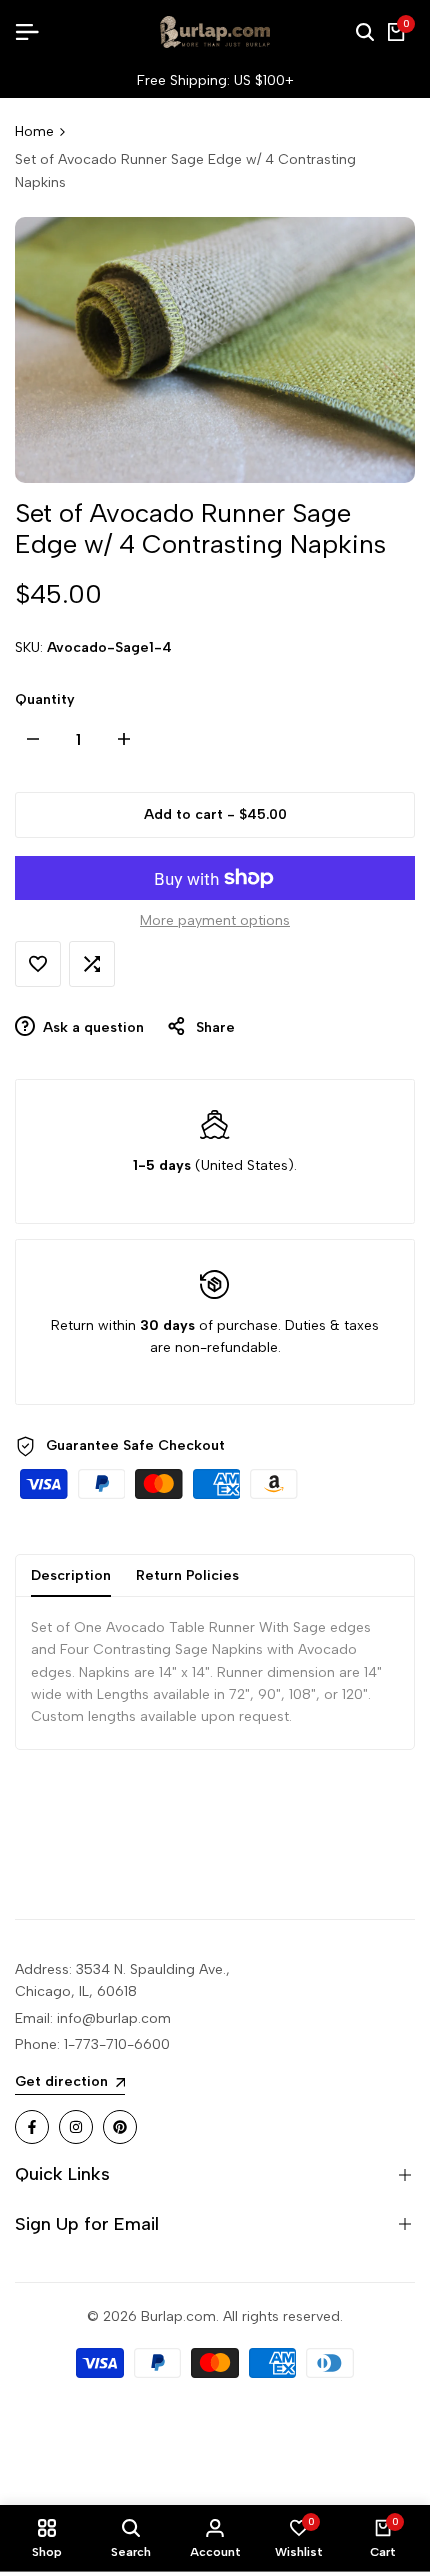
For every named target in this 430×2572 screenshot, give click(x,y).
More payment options (215, 920)
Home (34, 131)
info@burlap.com (114, 2018)
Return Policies (187, 1575)
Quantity (45, 699)
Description (71, 1575)
